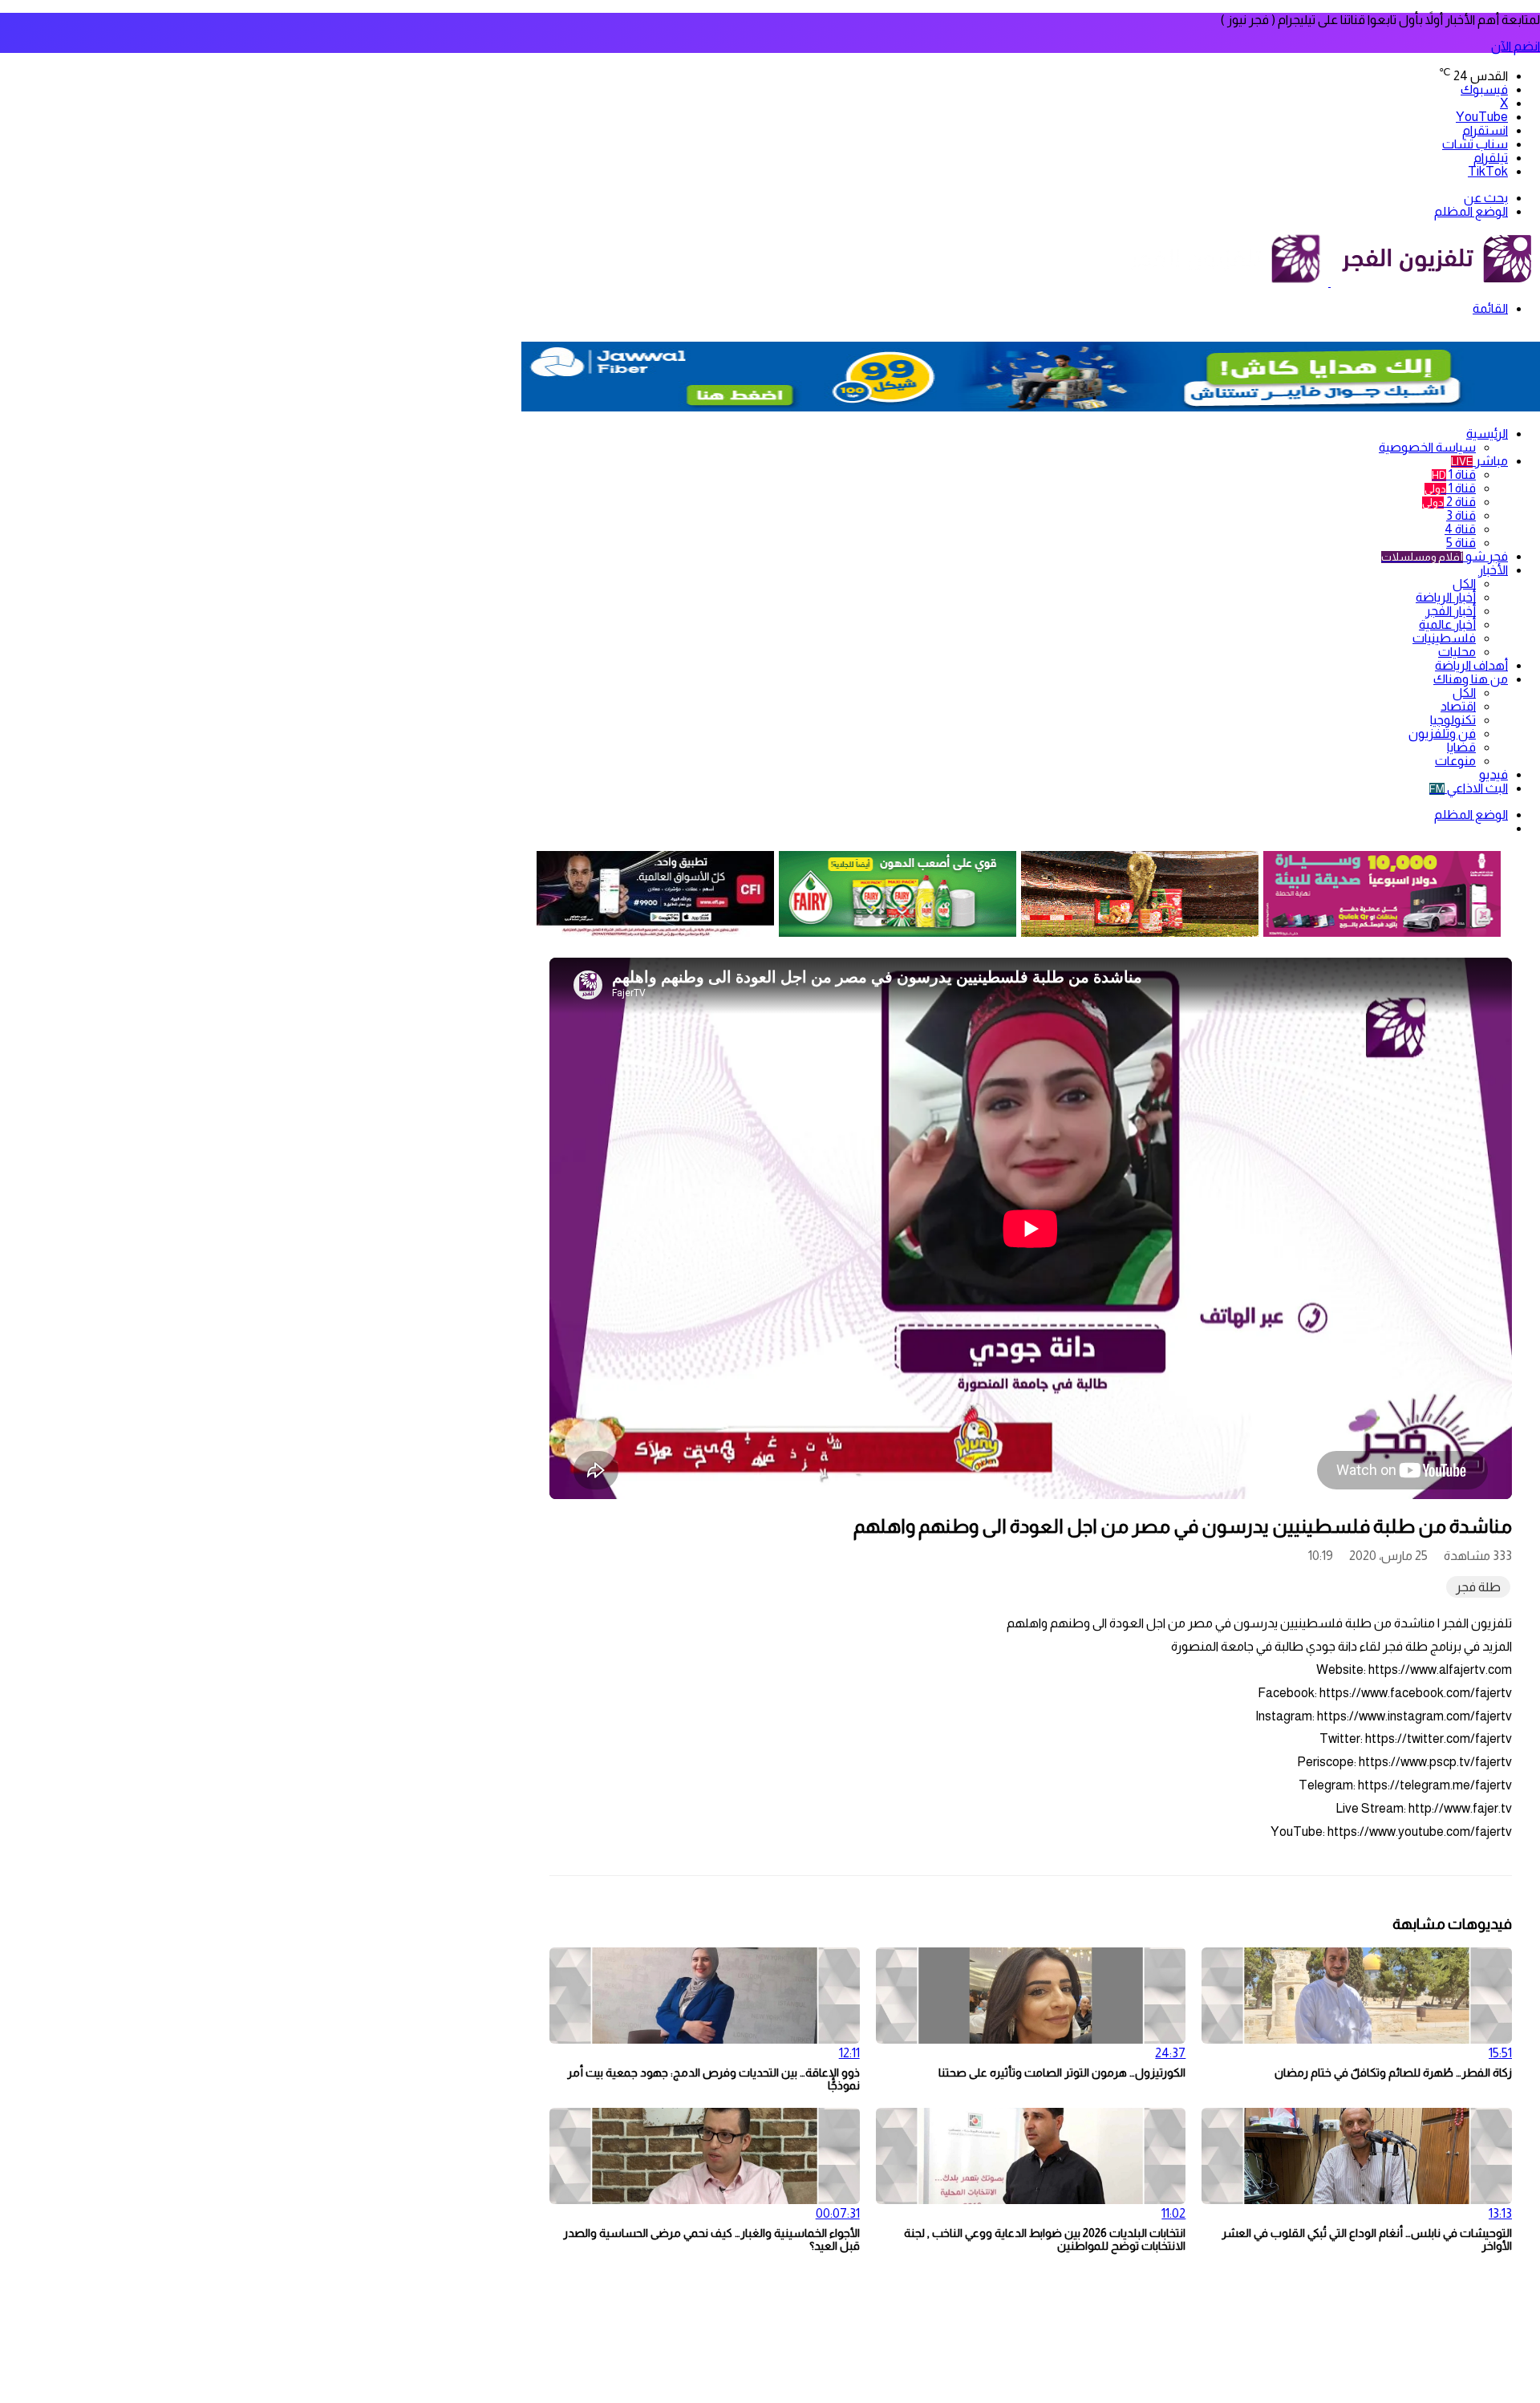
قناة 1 (1454, 474)
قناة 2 (1449, 502)
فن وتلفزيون (1442, 733)
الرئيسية (1487, 434)
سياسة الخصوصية (1427, 447)
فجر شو (1445, 556)
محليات (1457, 652)
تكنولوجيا (1453, 720)
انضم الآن (1516, 46)
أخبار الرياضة (1446, 597)
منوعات (1455, 761)
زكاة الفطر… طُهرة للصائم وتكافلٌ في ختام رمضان (1393, 2073)
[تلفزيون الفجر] (1329, 282)
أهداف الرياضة (1471, 665)
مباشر (1479, 461)
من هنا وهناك (1471, 679)
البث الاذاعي (1469, 788)
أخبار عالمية (1447, 624)
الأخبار (1493, 570)
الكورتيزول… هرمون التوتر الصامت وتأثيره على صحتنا (1062, 2073)
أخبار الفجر (1451, 611)
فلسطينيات (1444, 638)
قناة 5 (1461, 543)
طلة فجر (1478, 1587)
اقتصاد (1458, 706)
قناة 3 (1461, 515)
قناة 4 (1460, 529)
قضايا (1461, 747)
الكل (1464, 584)
